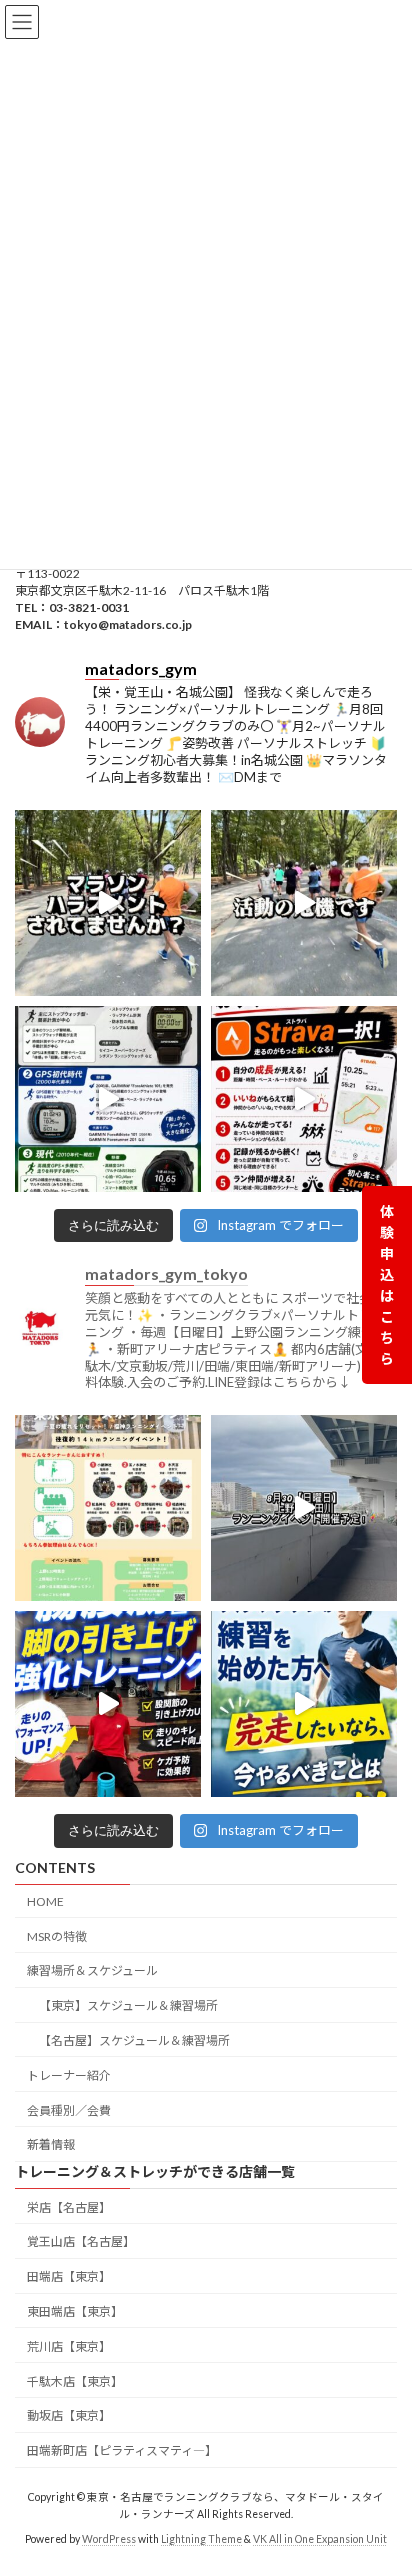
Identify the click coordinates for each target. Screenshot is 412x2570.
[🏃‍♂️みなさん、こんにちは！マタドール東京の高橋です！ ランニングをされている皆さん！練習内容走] (108, 1704)
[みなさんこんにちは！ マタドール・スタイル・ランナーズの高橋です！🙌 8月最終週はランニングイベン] (304, 1508)
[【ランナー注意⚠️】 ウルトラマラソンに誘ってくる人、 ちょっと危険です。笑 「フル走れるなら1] (108, 903)
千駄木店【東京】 (75, 2380)
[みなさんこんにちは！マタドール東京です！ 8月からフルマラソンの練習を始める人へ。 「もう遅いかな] (304, 1704)
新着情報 (51, 2144)
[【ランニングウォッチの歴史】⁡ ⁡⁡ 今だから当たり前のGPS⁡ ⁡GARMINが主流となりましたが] (108, 1099)
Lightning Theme (201, 2539)
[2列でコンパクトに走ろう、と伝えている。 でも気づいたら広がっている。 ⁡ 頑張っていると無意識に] (304, 903)
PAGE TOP (382, 2472)
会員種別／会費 (69, 2109)
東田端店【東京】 (75, 2311)
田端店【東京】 (69, 2276)
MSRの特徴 (57, 1935)
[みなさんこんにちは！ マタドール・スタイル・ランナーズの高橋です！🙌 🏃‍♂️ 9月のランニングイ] (108, 1508)
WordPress (109, 2539)
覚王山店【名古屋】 (81, 2241)
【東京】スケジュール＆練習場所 (128, 2005)
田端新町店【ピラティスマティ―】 (122, 2450)
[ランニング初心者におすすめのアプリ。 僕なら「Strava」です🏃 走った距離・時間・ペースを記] (304, 1099)
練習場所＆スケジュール (92, 1970)
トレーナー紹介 (69, 2075)
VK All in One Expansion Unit (320, 2539)
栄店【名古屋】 (69, 2207)
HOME (45, 1901)
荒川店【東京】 (69, 2346)
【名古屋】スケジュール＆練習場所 (134, 2040)
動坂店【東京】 (69, 2415)
